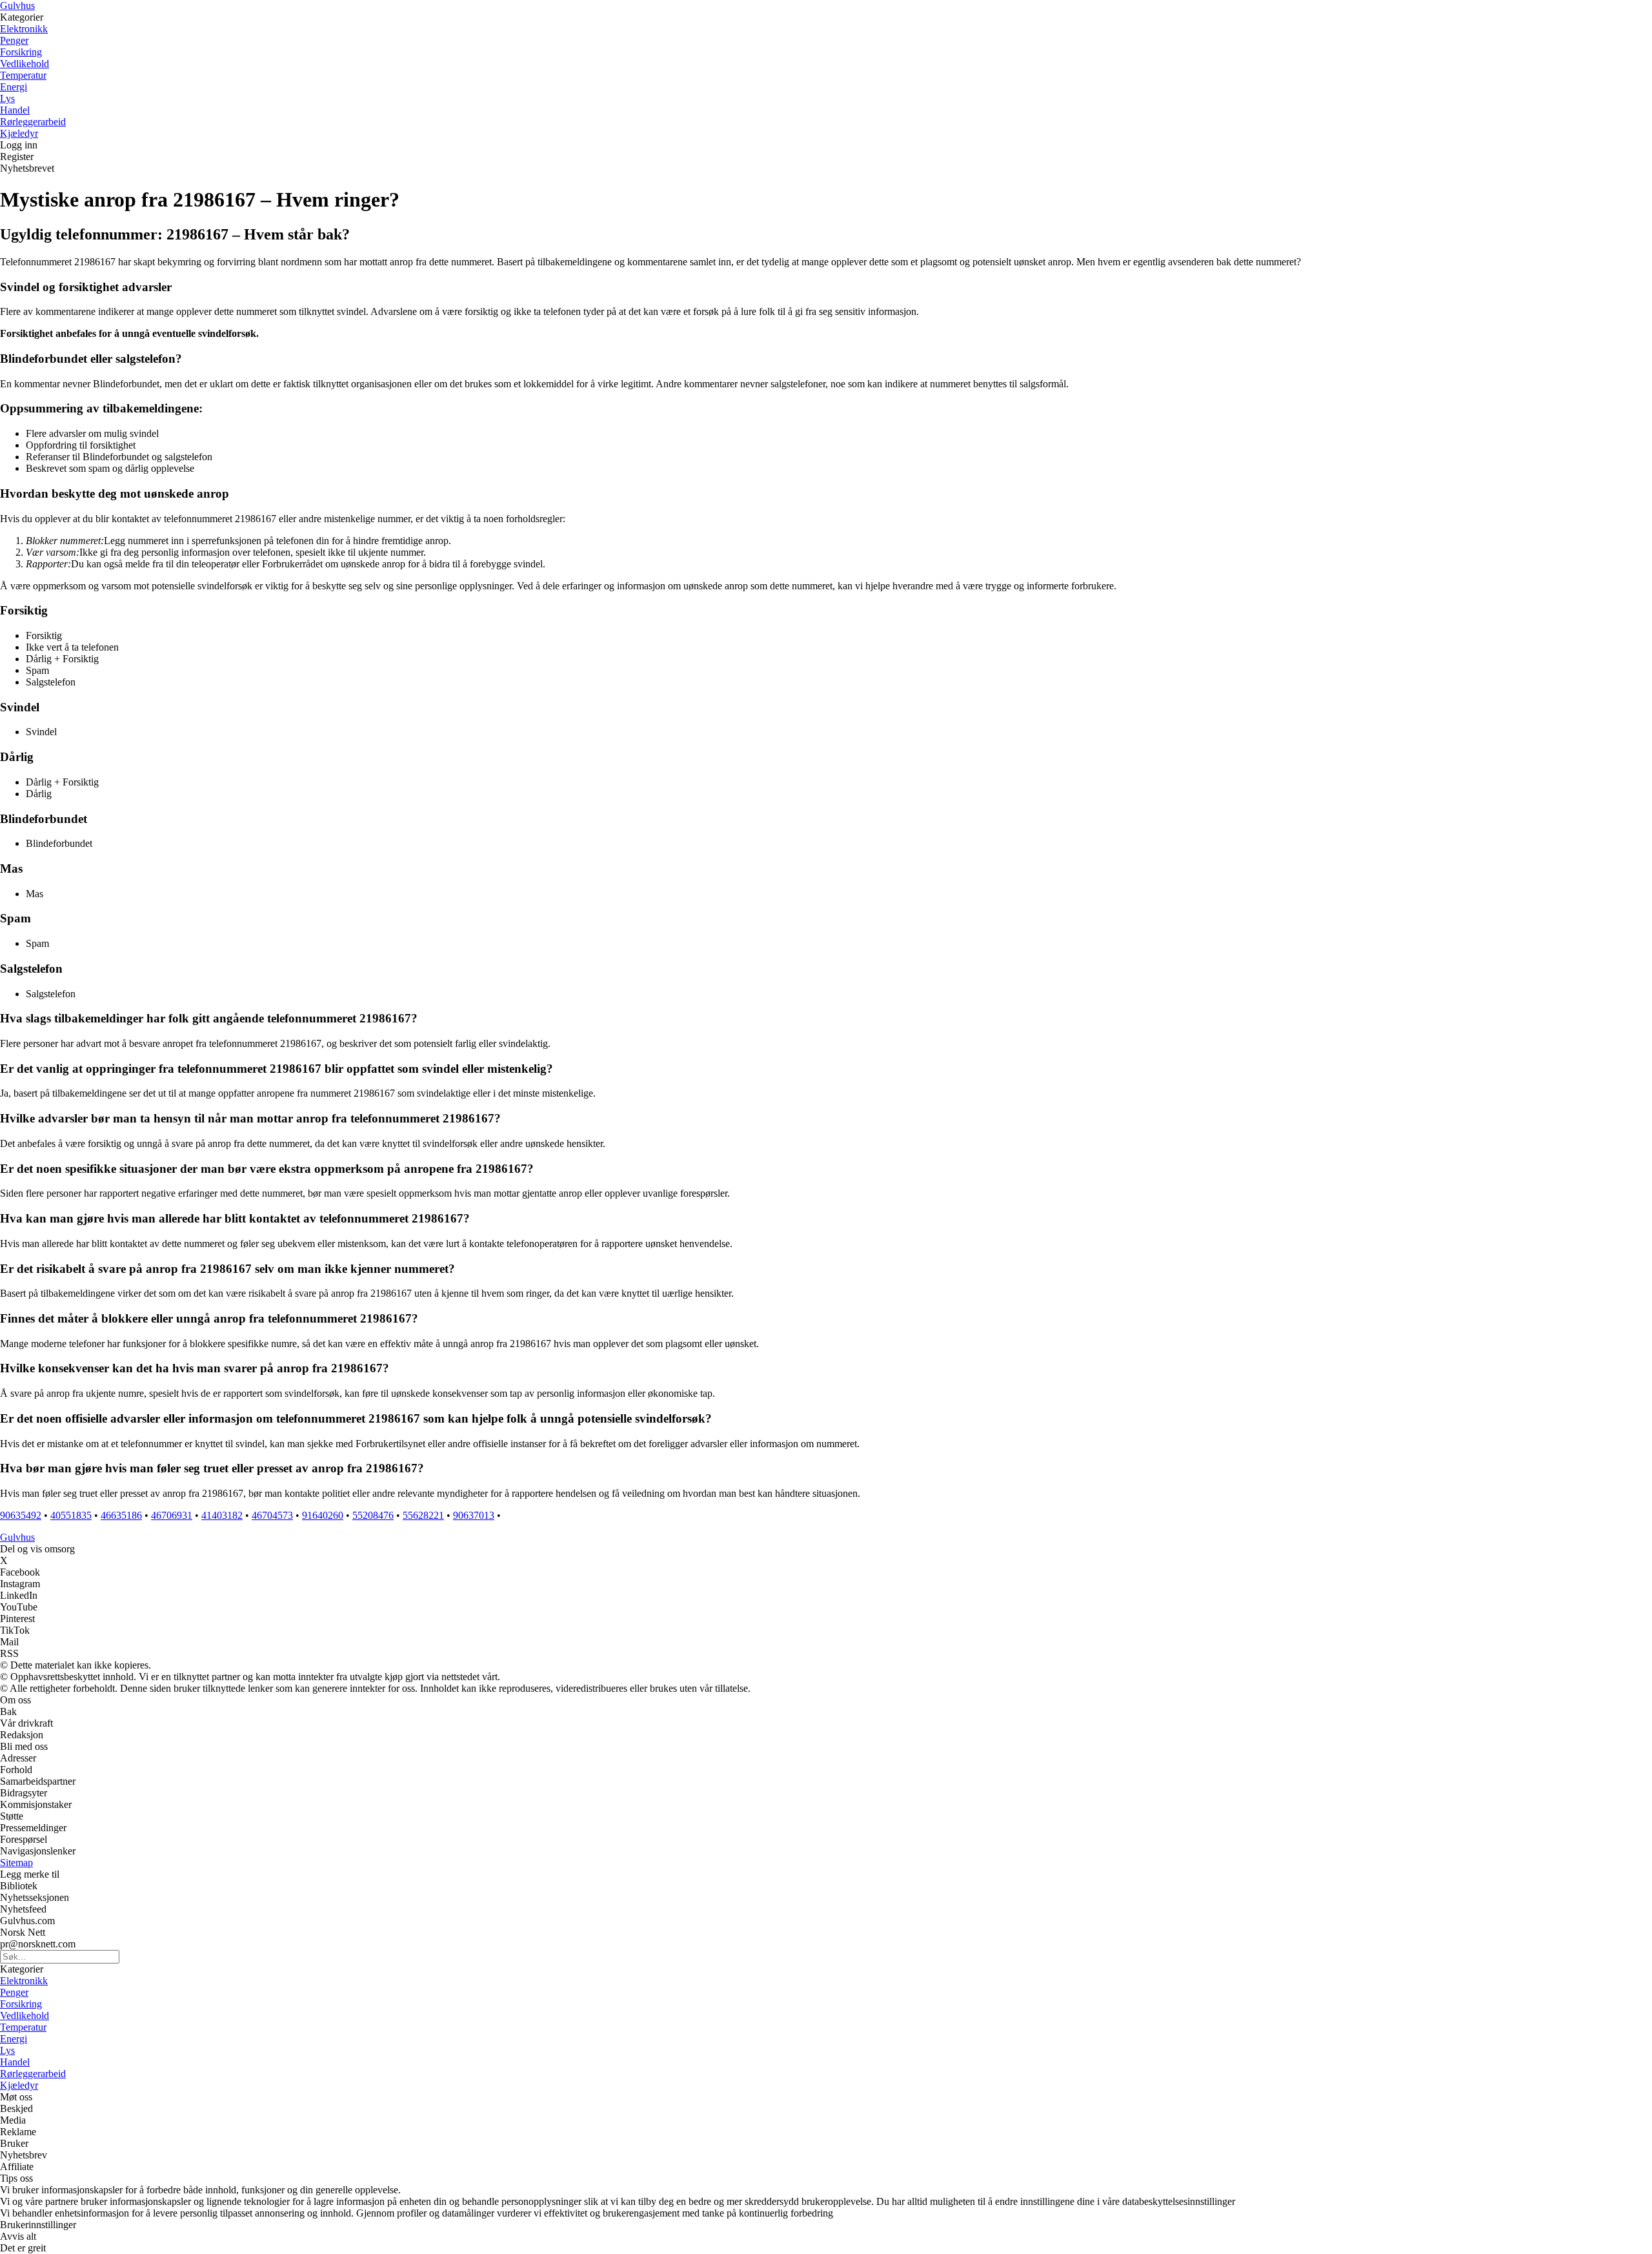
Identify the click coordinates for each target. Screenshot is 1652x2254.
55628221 (423, 1515)
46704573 (272, 1515)
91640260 (323, 1515)
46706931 (172, 1515)
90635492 (21, 1515)
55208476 (373, 1515)
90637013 (474, 1515)
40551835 (71, 1515)
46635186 (121, 1515)
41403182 (222, 1515)
